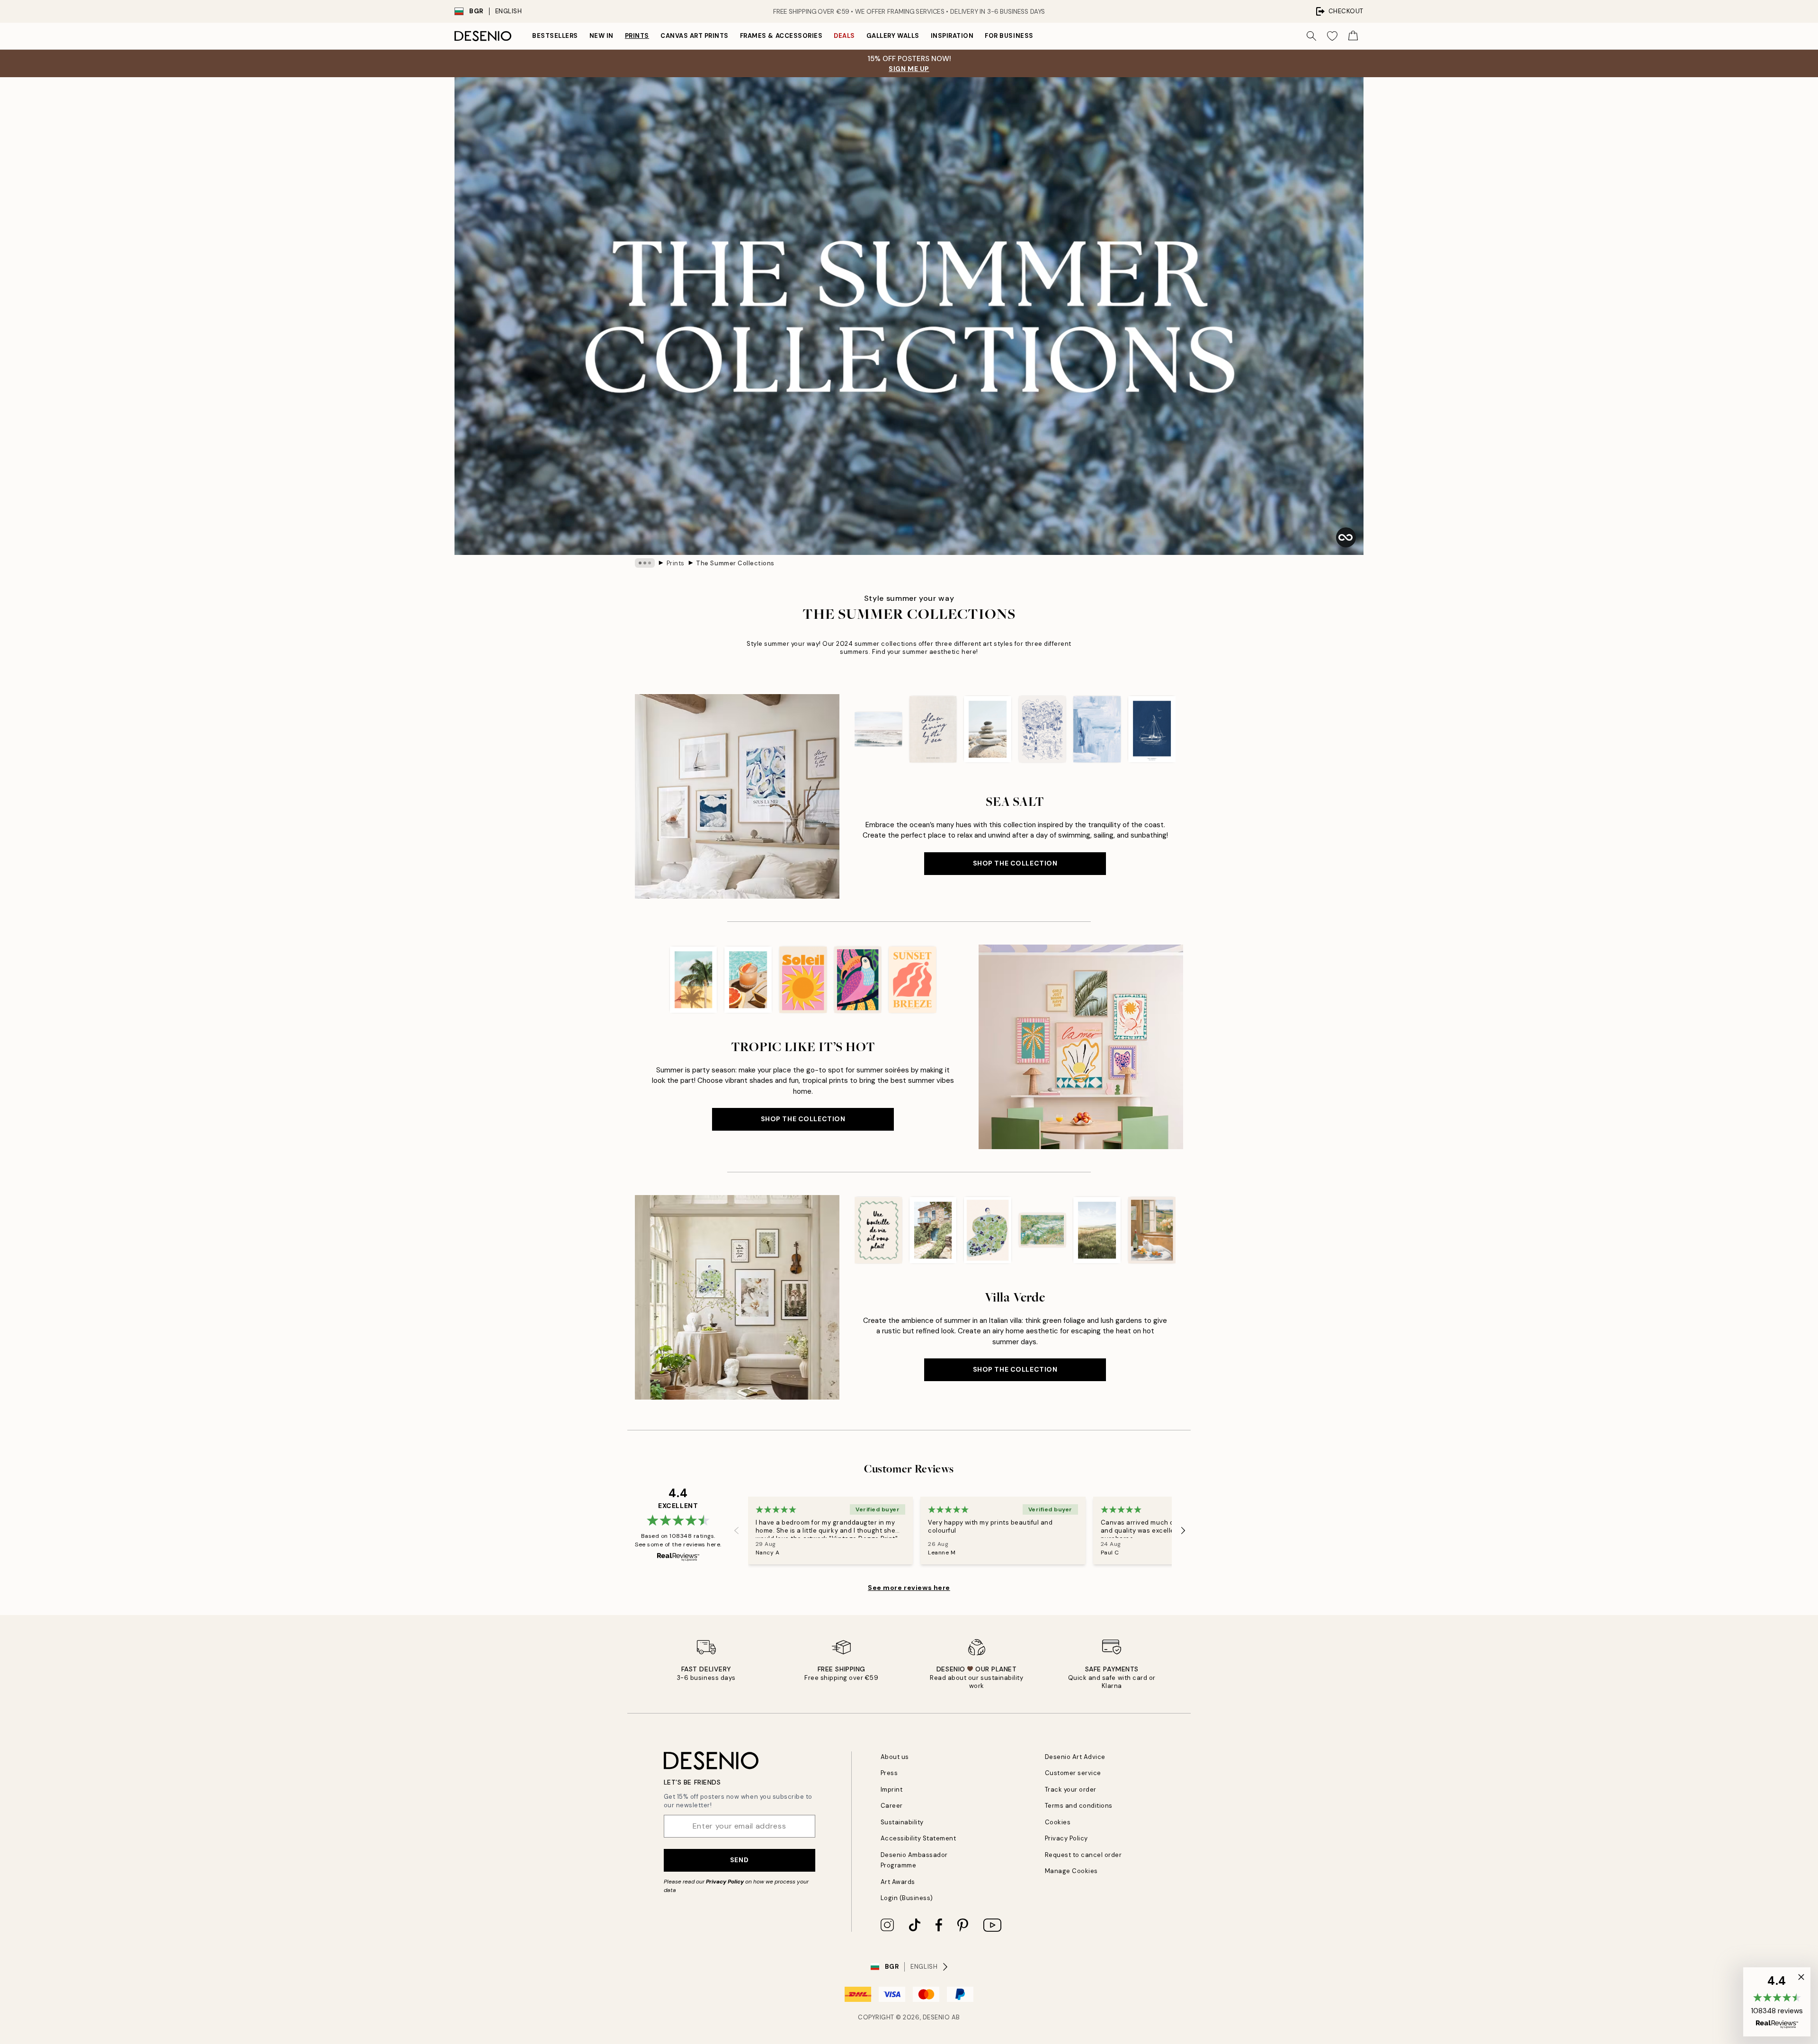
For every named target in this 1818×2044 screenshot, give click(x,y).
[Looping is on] (1346, 537)
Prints (637, 36)
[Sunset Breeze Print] (912, 980)
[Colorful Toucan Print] (858, 980)
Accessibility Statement (918, 1838)
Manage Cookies (1071, 1871)
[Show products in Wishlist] (1332, 36)
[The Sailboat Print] (1152, 729)
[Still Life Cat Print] (1152, 1230)
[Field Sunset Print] (1097, 1230)
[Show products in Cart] (1353, 36)
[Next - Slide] (1183, 729)
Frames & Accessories (781, 36)
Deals (844, 36)
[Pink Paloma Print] (749, 980)
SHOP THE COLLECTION (1015, 863)
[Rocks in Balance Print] (988, 729)
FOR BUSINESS (1009, 36)
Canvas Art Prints (695, 36)
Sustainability (902, 1822)
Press (889, 1773)
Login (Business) (907, 1898)
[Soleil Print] (803, 980)
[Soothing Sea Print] (878, 729)
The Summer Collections (735, 563)
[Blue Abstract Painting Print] (1097, 729)
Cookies (1058, 1822)
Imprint (892, 1790)
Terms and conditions (1079, 1806)
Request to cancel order (1083, 1855)
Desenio (936, 2017)
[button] (1777, 2002)
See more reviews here (909, 1588)
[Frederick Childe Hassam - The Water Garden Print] (1043, 1230)
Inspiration (952, 36)
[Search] (1311, 36)
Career (892, 1806)
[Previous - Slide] (847, 729)
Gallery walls (893, 36)
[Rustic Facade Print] (933, 1230)
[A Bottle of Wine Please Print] (878, 1230)
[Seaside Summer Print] (1043, 729)
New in (602, 36)
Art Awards (898, 1882)
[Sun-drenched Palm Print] (694, 980)
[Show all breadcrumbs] (645, 563)
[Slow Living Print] (933, 729)
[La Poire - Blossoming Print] (988, 1230)
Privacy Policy (725, 1882)
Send (739, 1860)
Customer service (1073, 1773)
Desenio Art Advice (1075, 1757)
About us (895, 1757)
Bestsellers (555, 36)
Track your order (1071, 1790)
